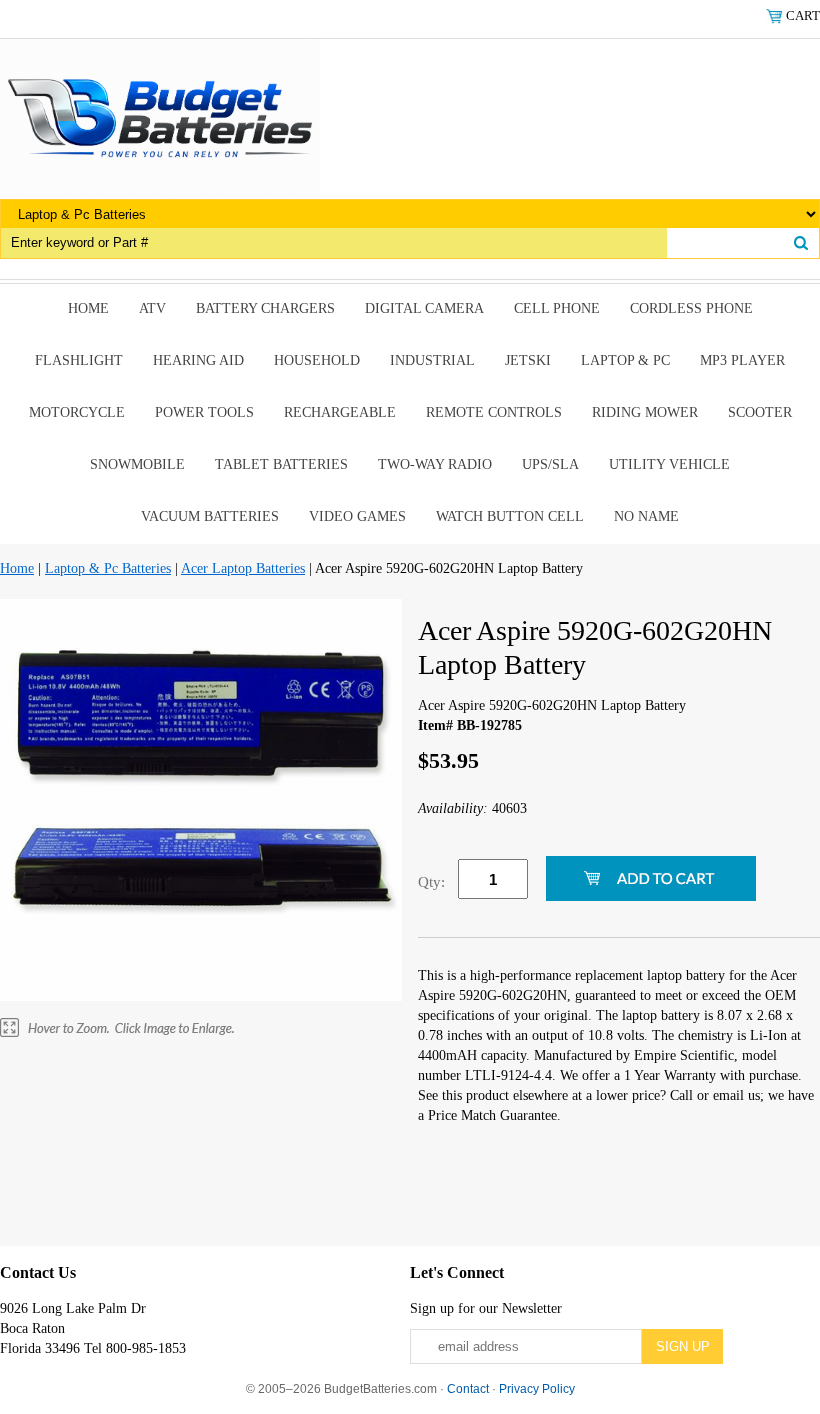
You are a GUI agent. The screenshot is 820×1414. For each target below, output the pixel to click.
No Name (646, 516)
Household (317, 360)
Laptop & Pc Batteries (108, 568)
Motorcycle (77, 412)
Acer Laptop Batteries (243, 568)
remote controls (494, 412)
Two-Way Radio (435, 464)
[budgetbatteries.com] (160, 117)
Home (88, 308)
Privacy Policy (537, 1389)
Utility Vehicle (669, 464)
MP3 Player (742, 360)
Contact (468, 1389)
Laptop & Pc (625, 360)
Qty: (431, 882)
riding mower (645, 412)
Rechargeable (340, 412)
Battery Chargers (265, 308)
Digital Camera (424, 308)
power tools (204, 412)
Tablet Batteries (281, 464)
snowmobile (137, 464)
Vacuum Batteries (210, 516)
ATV (152, 308)
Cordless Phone (691, 308)
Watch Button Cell (510, 516)
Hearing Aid (198, 360)
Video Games (357, 516)
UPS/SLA (550, 464)
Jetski (528, 360)
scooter (760, 412)
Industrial (432, 360)
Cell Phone (557, 308)
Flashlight (79, 360)
